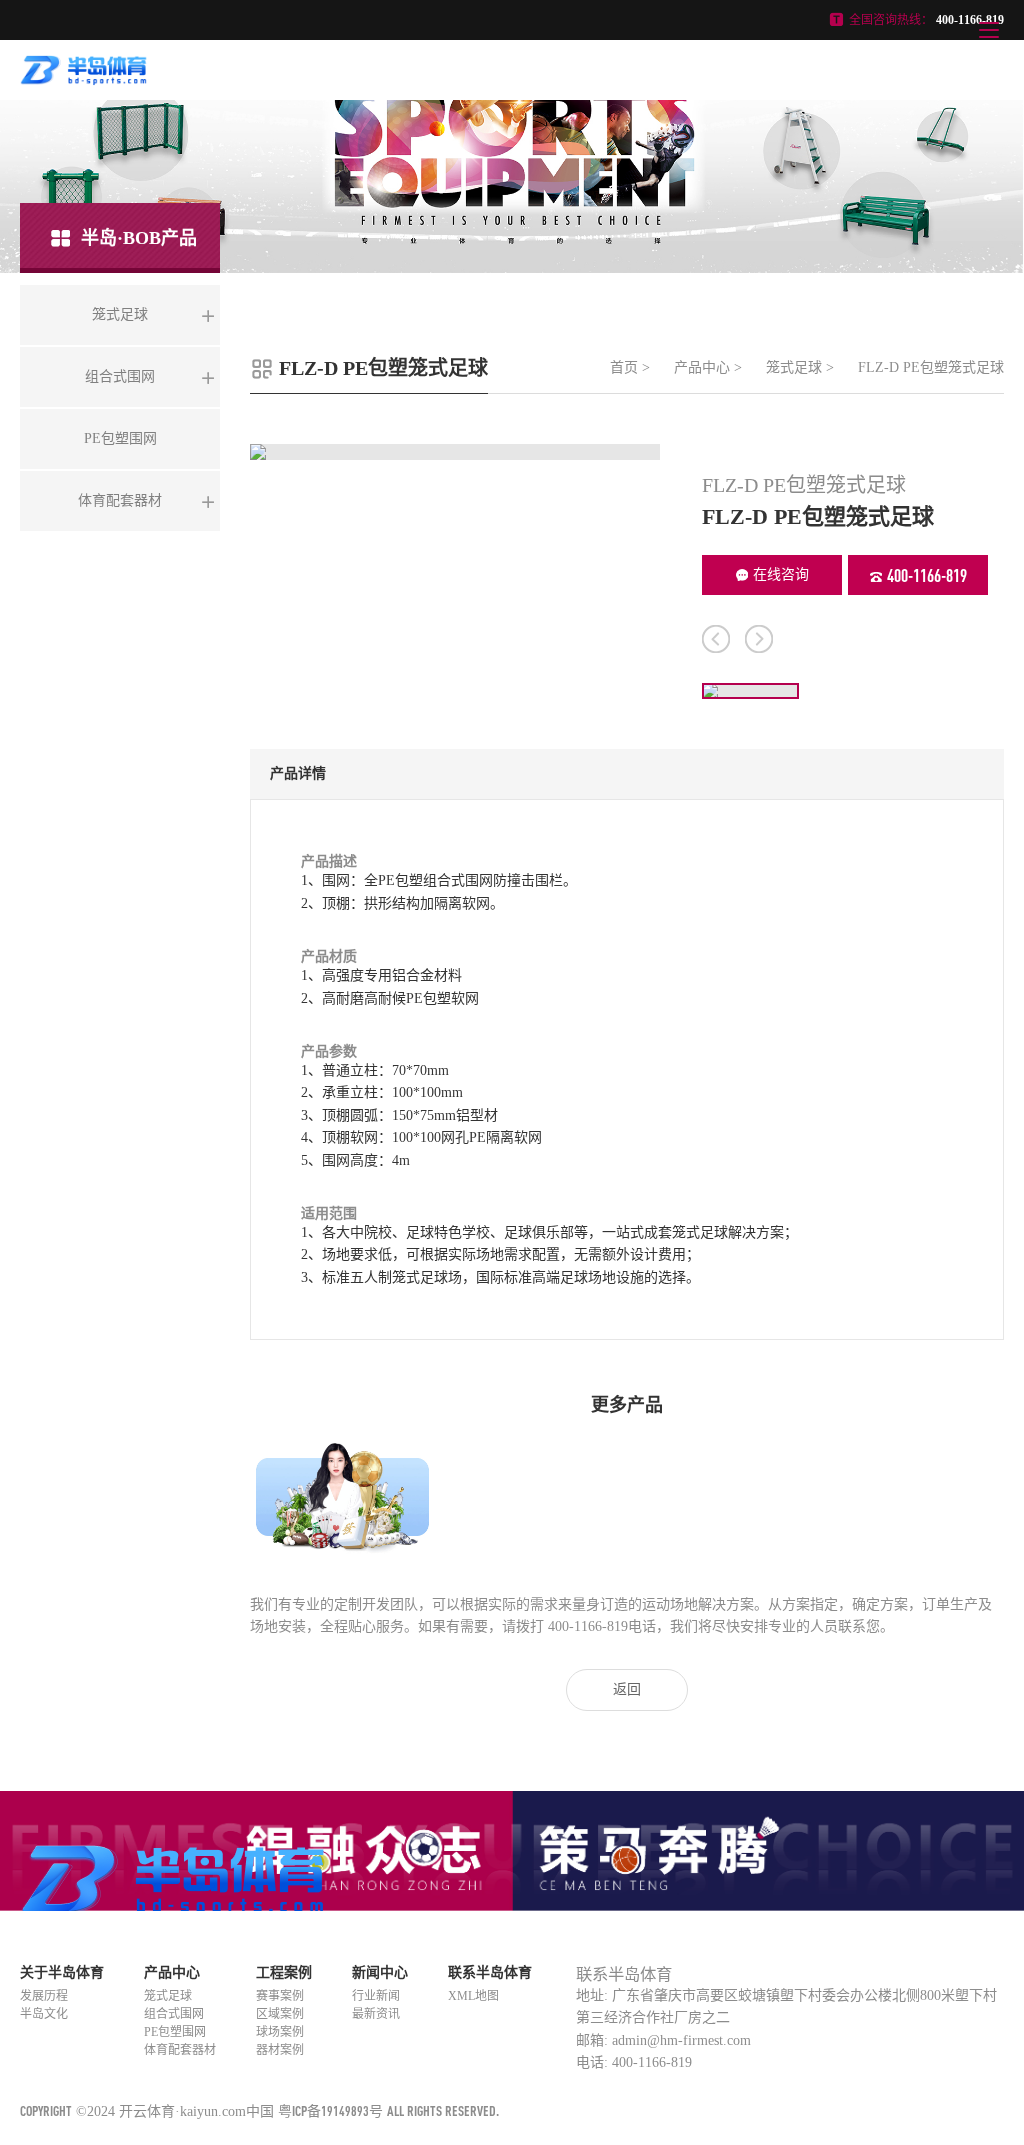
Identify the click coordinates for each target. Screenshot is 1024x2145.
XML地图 (473, 1996)
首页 (624, 367)
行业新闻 (376, 1996)
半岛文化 (44, 2014)
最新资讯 (376, 2014)
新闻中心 (380, 1972)
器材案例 (280, 2050)
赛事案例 (280, 1996)
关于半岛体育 (62, 1972)
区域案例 (280, 2014)
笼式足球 (794, 367)
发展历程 (44, 1996)
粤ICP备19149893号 (330, 2110)
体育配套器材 (180, 2050)
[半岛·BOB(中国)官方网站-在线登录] (84, 78)
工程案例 (284, 1972)
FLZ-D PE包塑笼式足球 (931, 367)
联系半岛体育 (490, 1972)
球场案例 (280, 2032)
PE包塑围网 (175, 2032)
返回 (627, 1689)
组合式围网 (174, 2014)
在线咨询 (781, 574)
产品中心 (702, 367)
